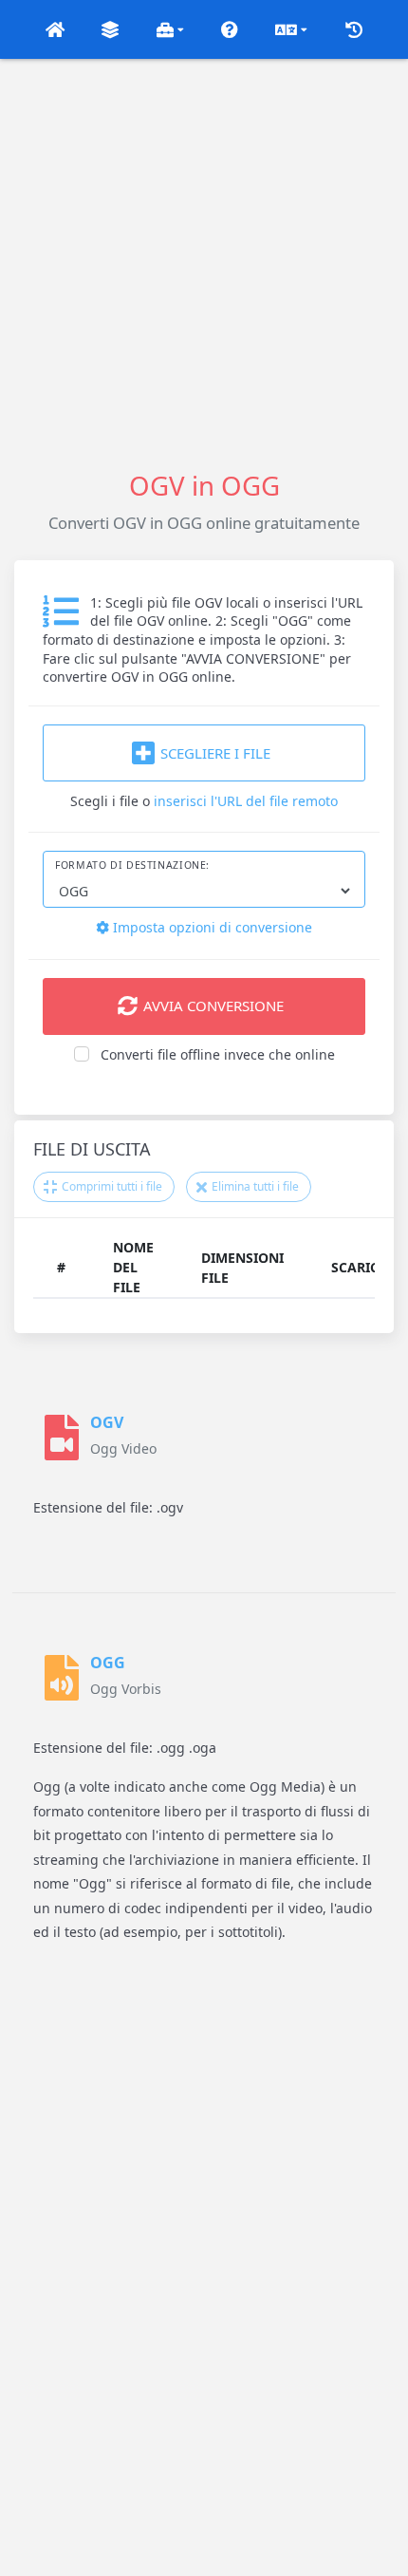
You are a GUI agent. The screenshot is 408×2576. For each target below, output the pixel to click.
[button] (55, 29)
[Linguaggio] (291, 29)
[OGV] (62, 1438)
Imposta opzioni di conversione (211, 927)
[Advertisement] (204, 263)
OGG (108, 1663)
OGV (107, 1422)
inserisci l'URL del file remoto (246, 801)
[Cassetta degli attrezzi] (170, 29)
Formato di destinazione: (132, 865)
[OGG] (62, 1678)
